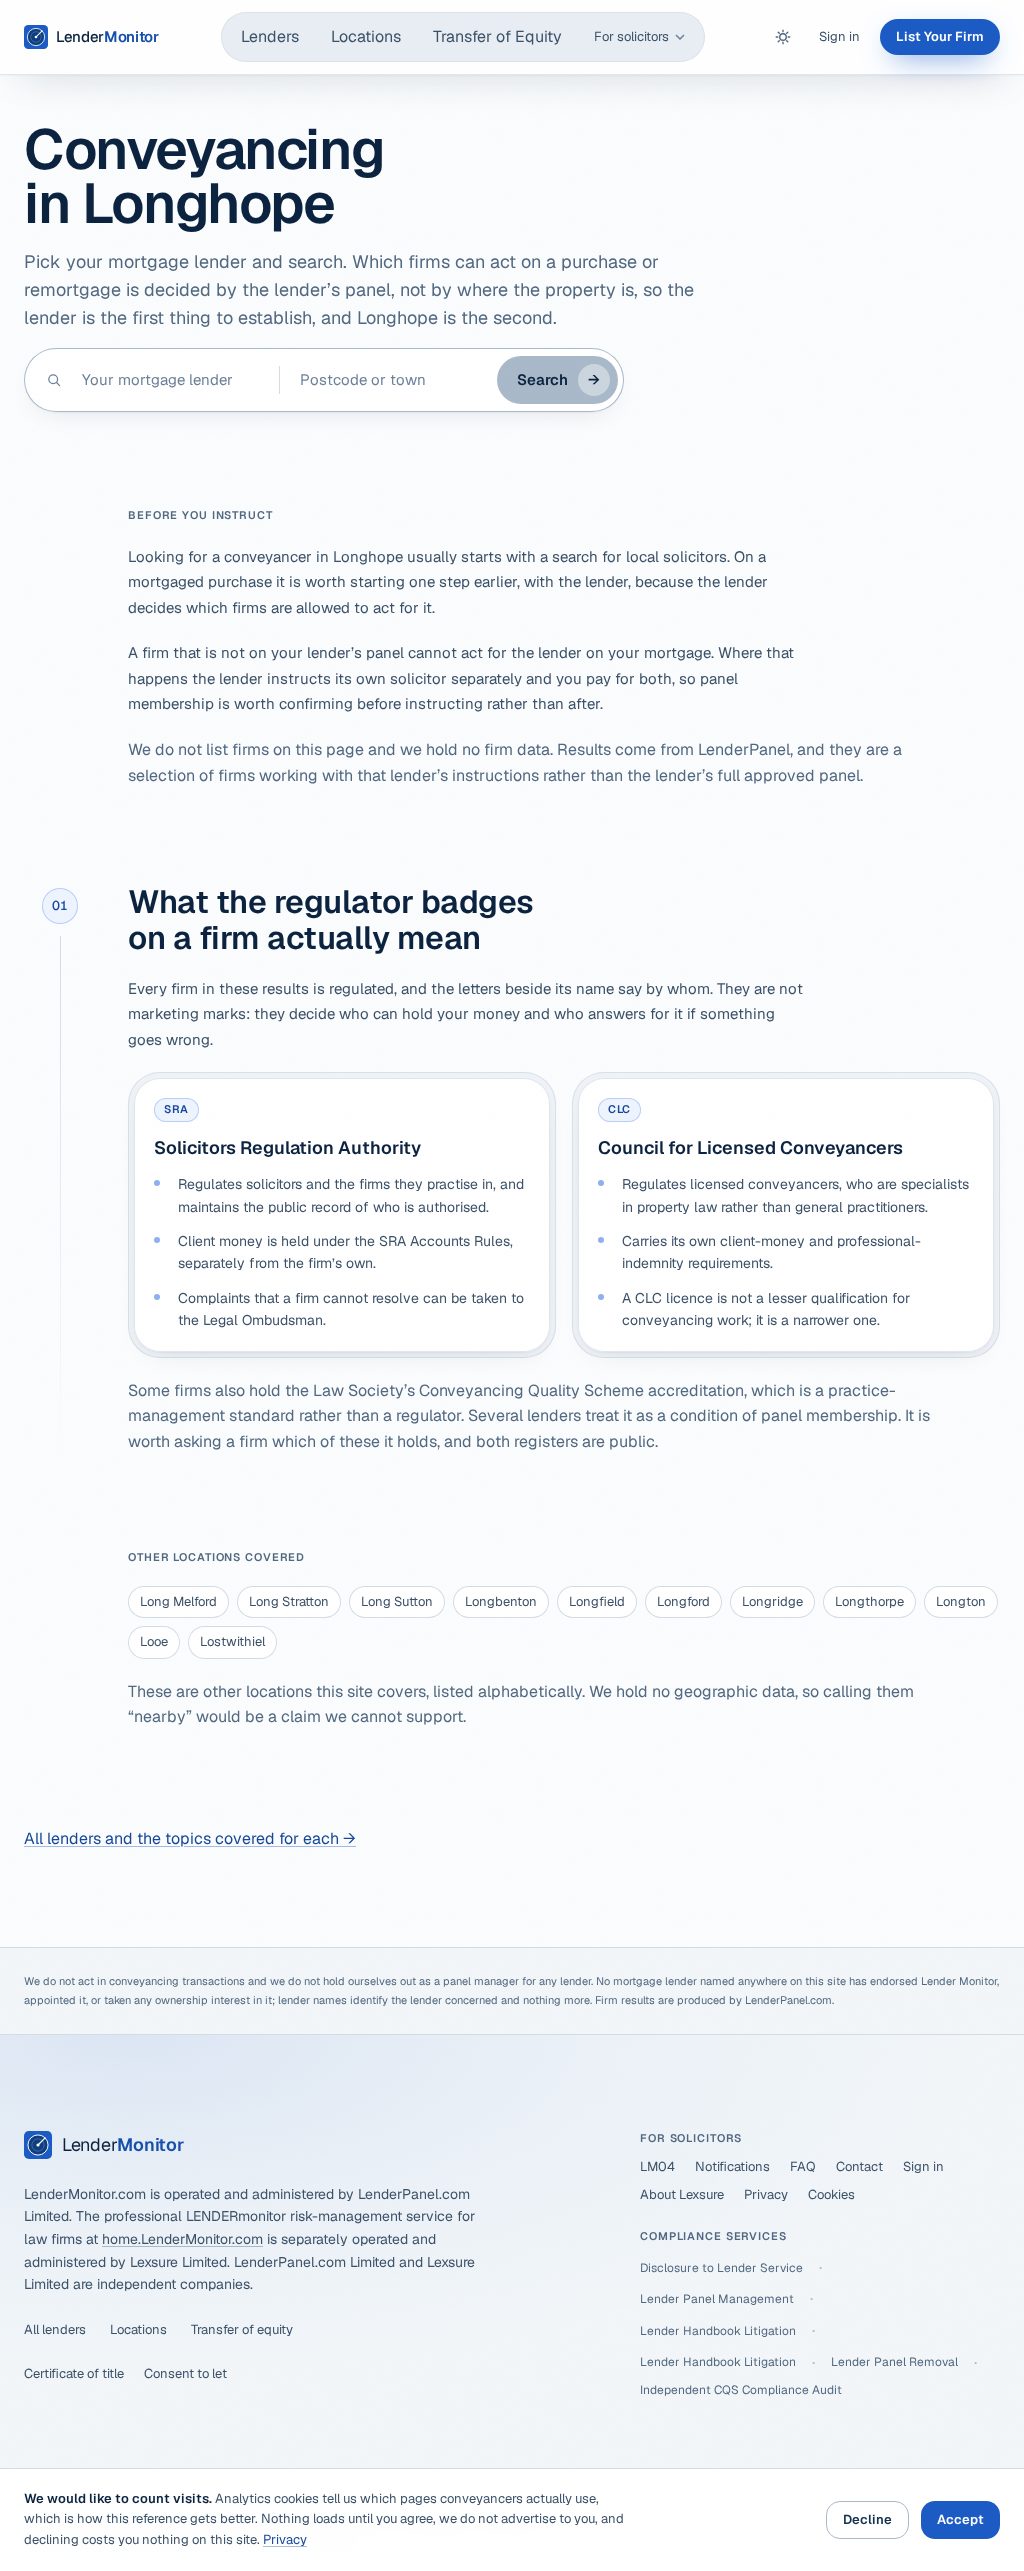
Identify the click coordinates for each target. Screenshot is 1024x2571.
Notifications (732, 2166)
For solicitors (631, 36)
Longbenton (501, 1601)
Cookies (831, 2194)
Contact (859, 2166)
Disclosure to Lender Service (721, 2268)
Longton (961, 1601)
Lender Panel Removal (894, 2362)
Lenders (270, 36)
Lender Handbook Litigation (718, 2331)
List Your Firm (940, 36)
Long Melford (178, 1601)
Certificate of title (74, 2373)
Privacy (766, 2194)
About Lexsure (682, 2194)
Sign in (839, 36)
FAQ (803, 2166)
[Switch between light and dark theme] (783, 37)
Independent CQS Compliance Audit (741, 2390)
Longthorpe (869, 1601)
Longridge (772, 1601)
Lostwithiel (232, 1641)
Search (558, 379)
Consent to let (185, 2373)
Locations (366, 36)
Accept (960, 2519)
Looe (154, 1641)
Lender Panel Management (717, 2299)
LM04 (657, 2166)
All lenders (55, 2329)
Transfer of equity (242, 2329)
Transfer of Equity (497, 36)
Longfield (597, 1601)
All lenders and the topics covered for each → (190, 1838)
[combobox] (170, 380)
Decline (867, 2519)
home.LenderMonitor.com (182, 2239)
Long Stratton (289, 1601)
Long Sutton (397, 1601)
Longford (683, 1601)
